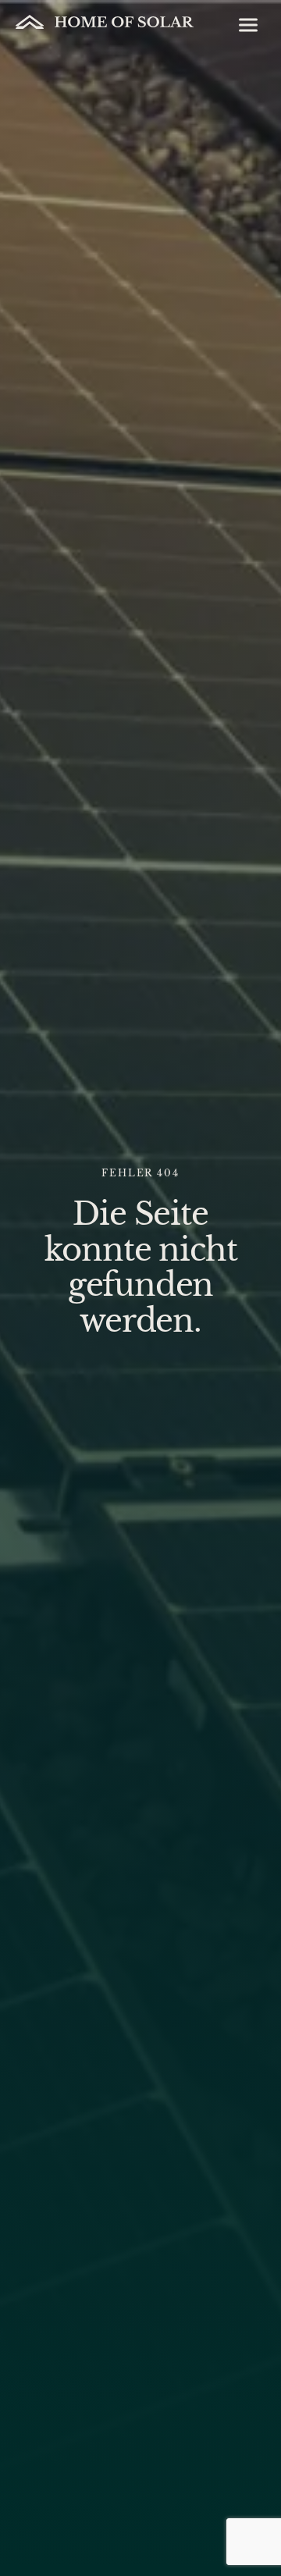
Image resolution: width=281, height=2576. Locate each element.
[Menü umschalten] (248, 25)
